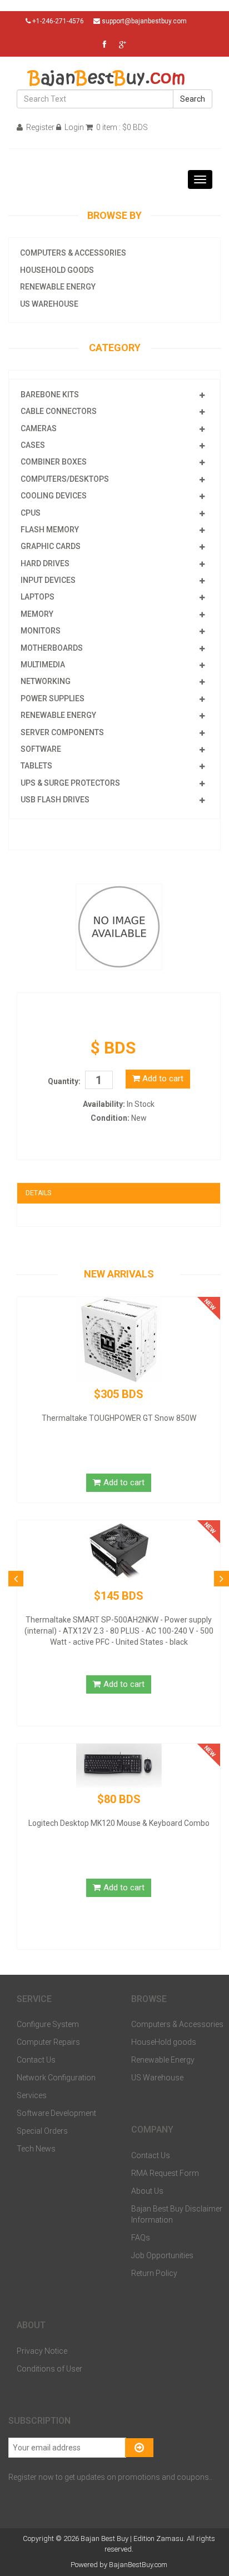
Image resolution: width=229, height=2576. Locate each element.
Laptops (38, 597)
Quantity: (64, 1081)
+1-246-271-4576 (57, 21)
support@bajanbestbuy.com (144, 21)
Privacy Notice (42, 2351)
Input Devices (48, 580)
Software (41, 749)
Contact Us (36, 2060)
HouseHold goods (57, 270)
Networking (46, 681)
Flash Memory (50, 530)
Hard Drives (45, 563)
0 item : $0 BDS (121, 127)
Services (32, 2095)
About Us (147, 2191)
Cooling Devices (54, 496)
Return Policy (154, 2273)
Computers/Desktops (65, 479)
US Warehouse (49, 304)
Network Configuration (56, 2078)
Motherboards (52, 648)
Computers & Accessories (73, 253)
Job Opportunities (162, 2255)
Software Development (56, 2113)
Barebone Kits (50, 395)
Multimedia (43, 665)
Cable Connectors (59, 411)
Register (39, 127)
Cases (33, 445)
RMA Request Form (165, 2173)
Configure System (48, 2024)
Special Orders (42, 2131)
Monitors (41, 631)
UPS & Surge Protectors (70, 783)
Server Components (62, 732)
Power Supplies (53, 698)
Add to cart (162, 1079)
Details (38, 1193)
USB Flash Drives (55, 800)
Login (73, 127)
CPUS (31, 513)
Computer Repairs (48, 2042)
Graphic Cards (51, 546)
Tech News (36, 2149)
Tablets (36, 766)
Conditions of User (49, 2369)
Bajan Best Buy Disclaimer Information (177, 2214)
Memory (37, 614)
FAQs (141, 2238)
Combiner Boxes (54, 462)
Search (193, 99)
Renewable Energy (58, 287)
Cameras (39, 428)
